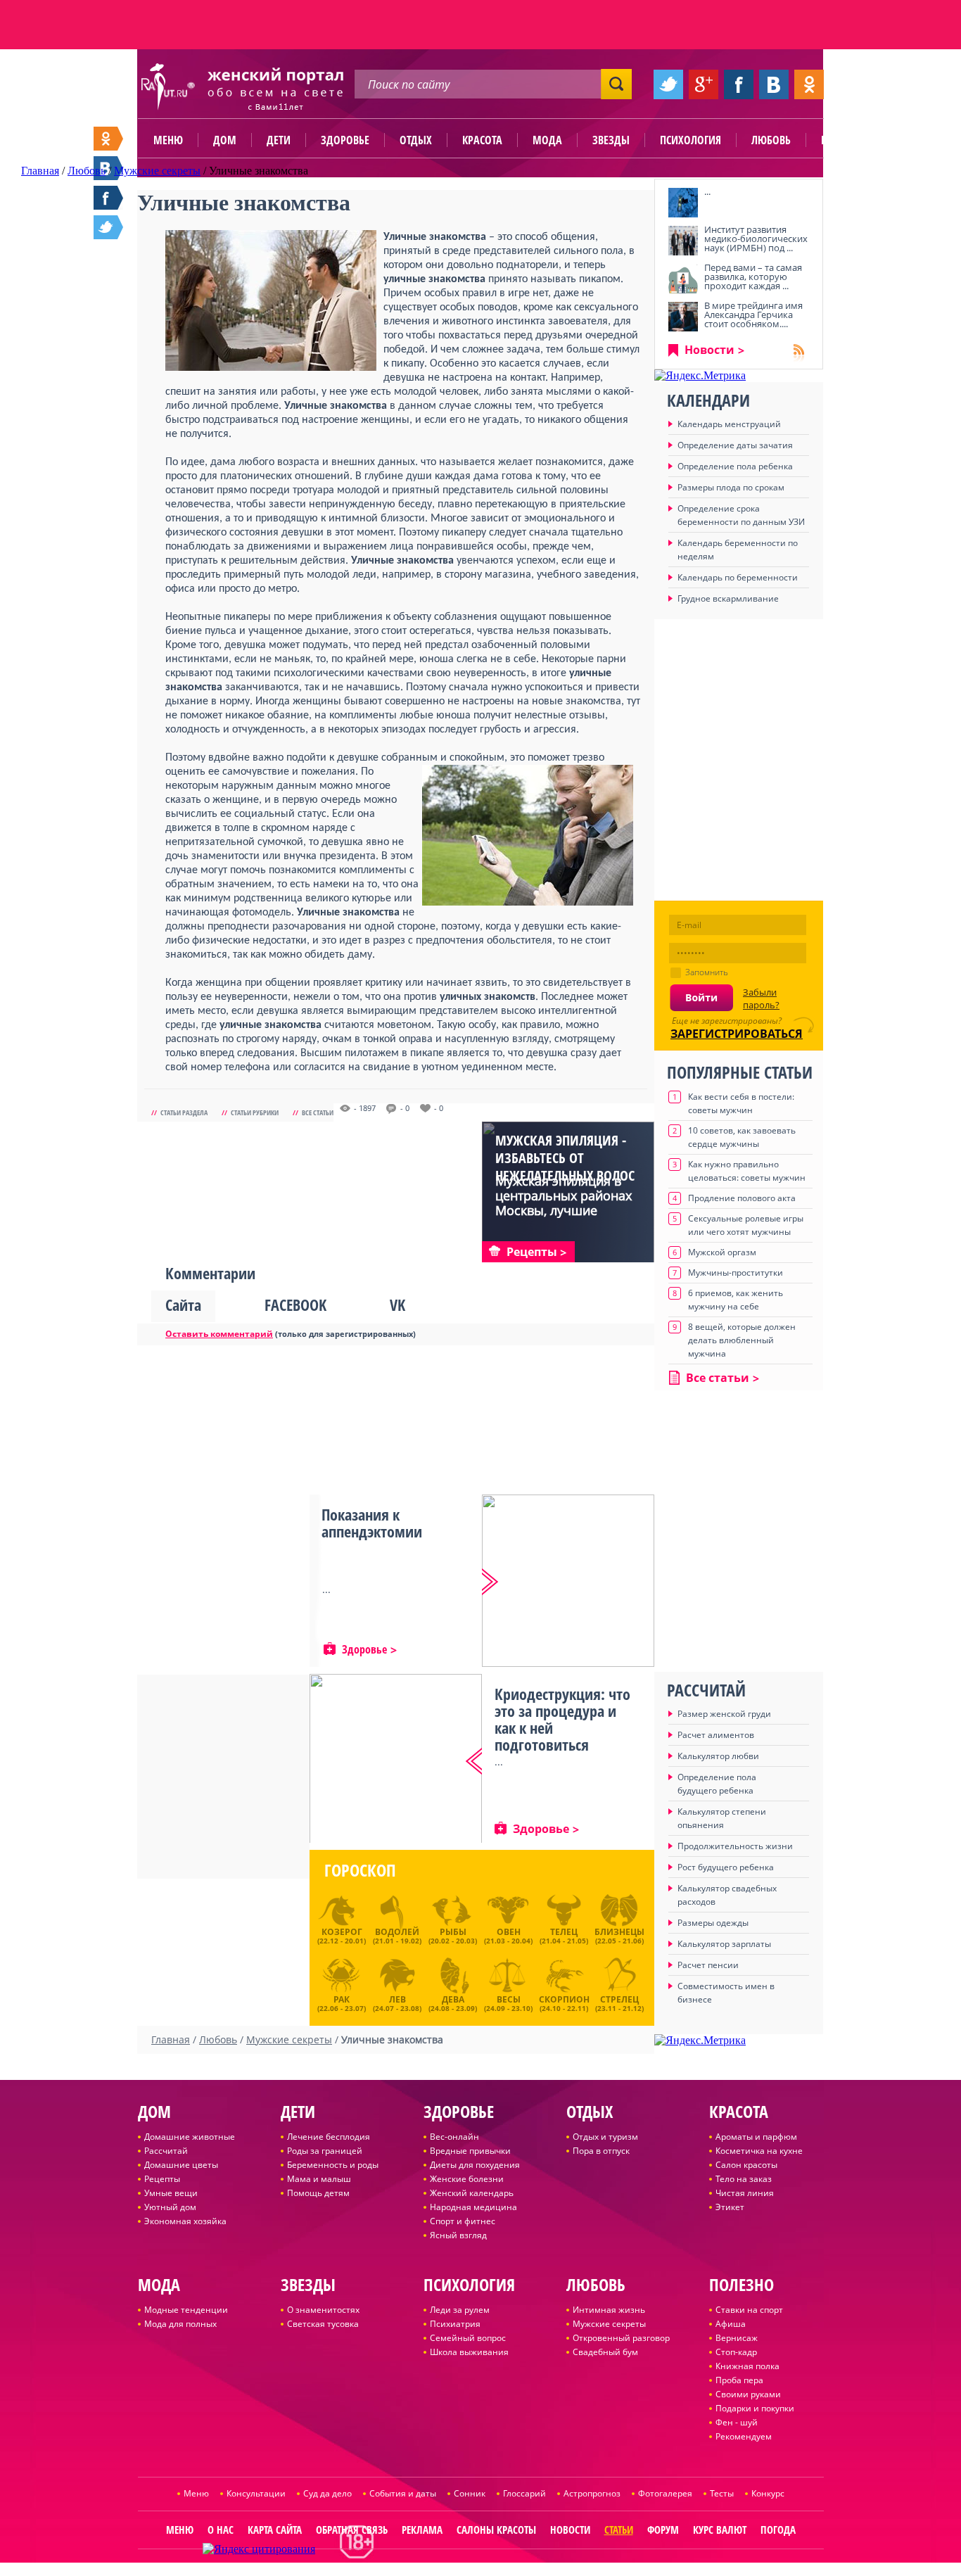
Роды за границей (325, 2151)
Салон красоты (746, 2165)
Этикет (730, 2207)
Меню (168, 140)
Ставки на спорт (749, 2310)
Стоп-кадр (736, 2352)
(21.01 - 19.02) (397, 1936)
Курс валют (720, 2530)
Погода (778, 2530)
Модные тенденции (186, 2310)
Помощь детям (318, 2193)
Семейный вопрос (468, 2338)
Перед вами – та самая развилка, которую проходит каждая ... (753, 277)
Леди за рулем (460, 2310)
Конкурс (768, 2493)
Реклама (422, 2530)
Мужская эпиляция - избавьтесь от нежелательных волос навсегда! (565, 1167)
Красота (482, 140)
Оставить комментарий (219, 1334)
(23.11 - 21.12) (619, 2002)
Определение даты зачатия (735, 445)
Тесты (722, 2493)
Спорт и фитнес (463, 2221)
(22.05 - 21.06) (619, 1936)
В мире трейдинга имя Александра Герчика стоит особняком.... (753, 315)
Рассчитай (166, 2151)
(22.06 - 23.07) (342, 2002)
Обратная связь (352, 2530)
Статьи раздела (184, 1112)
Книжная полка (747, 2366)
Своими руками (748, 2394)
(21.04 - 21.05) (564, 1936)
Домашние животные (190, 2137)
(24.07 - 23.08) (397, 2002)
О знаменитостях (323, 2310)
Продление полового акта (742, 1198)
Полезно (843, 140)
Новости (709, 350)
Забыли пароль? (761, 998)
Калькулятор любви (718, 1756)
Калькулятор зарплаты (724, 1944)
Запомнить (707, 972)
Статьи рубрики (255, 1112)
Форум (663, 2530)
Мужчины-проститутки (736, 1273)
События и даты (403, 2493)
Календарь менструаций (729, 424)
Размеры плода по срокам (731, 487)
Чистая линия (745, 2193)
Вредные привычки (470, 2151)
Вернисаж (737, 2338)
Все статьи (318, 1112)
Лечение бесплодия (329, 2137)
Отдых (416, 140)
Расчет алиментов (716, 1735)
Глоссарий (524, 2493)
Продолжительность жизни (735, 1846)
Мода (547, 140)
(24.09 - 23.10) (508, 2002)
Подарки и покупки (755, 2408)
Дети (279, 140)
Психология (690, 140)
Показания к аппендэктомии (372, 1523)
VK (397, 1305)
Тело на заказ (744, 2179)
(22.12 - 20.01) (342, 1936)
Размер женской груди (724, 1714)
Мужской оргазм (722, 1252)
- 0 (405, 1108)
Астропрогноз (592, 2493)
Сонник (470, 2493)
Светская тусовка (323, 2324)
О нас (221, 2530)
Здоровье (345, 140)
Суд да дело (327, 2493)
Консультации (256, 2493)
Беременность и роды (333, 2165)
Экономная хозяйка (185, 2221)
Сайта (183, 1305)
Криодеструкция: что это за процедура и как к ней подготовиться (562, 1719)
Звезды (611, 140)
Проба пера (739, 2380)
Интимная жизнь (609, 2310)
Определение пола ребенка (735, 466)
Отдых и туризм (605, 2137)
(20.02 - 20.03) (453, 1936)
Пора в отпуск (601, 2151)
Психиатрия (455, 2324)
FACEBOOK (295, 1305)
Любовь (771, 140)
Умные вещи (171, 2193)
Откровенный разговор (621, 2338)
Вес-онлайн (454, 2137)
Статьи (619, 2530)
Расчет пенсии (708, 1965)
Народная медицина (473, 2207)
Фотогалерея (665, 2493)
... (707, 191)
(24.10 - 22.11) (564, 2002)
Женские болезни (467, 2179)
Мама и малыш (319, 2179)
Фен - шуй (737, 2422)
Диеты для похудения (475, 2165)
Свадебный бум (605, 2352)
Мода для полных (180, 2324)
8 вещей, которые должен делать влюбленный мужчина (742, 1340)
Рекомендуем (744, 2436)
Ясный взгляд (458, 2235)
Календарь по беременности (738, 577)
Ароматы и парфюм (756, 2137)
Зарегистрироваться (737, 1034)
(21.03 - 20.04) (508, 1936)
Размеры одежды (713, 1923)
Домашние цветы (181, 2165)
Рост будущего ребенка (726, 1867)
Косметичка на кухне (759, 2151)
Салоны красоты (496, 2530)
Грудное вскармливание (728, 598)
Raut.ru (434, 2570)
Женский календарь (472, 2193)
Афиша (731, 2324)
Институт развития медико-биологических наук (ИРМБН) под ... (756, 239)
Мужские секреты (609, 2324)
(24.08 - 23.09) (453, 2002)
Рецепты (162, 2179)
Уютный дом (170, 2207)
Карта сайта (275, 2530)
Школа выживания (469, 2352)
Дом (225, 140)
